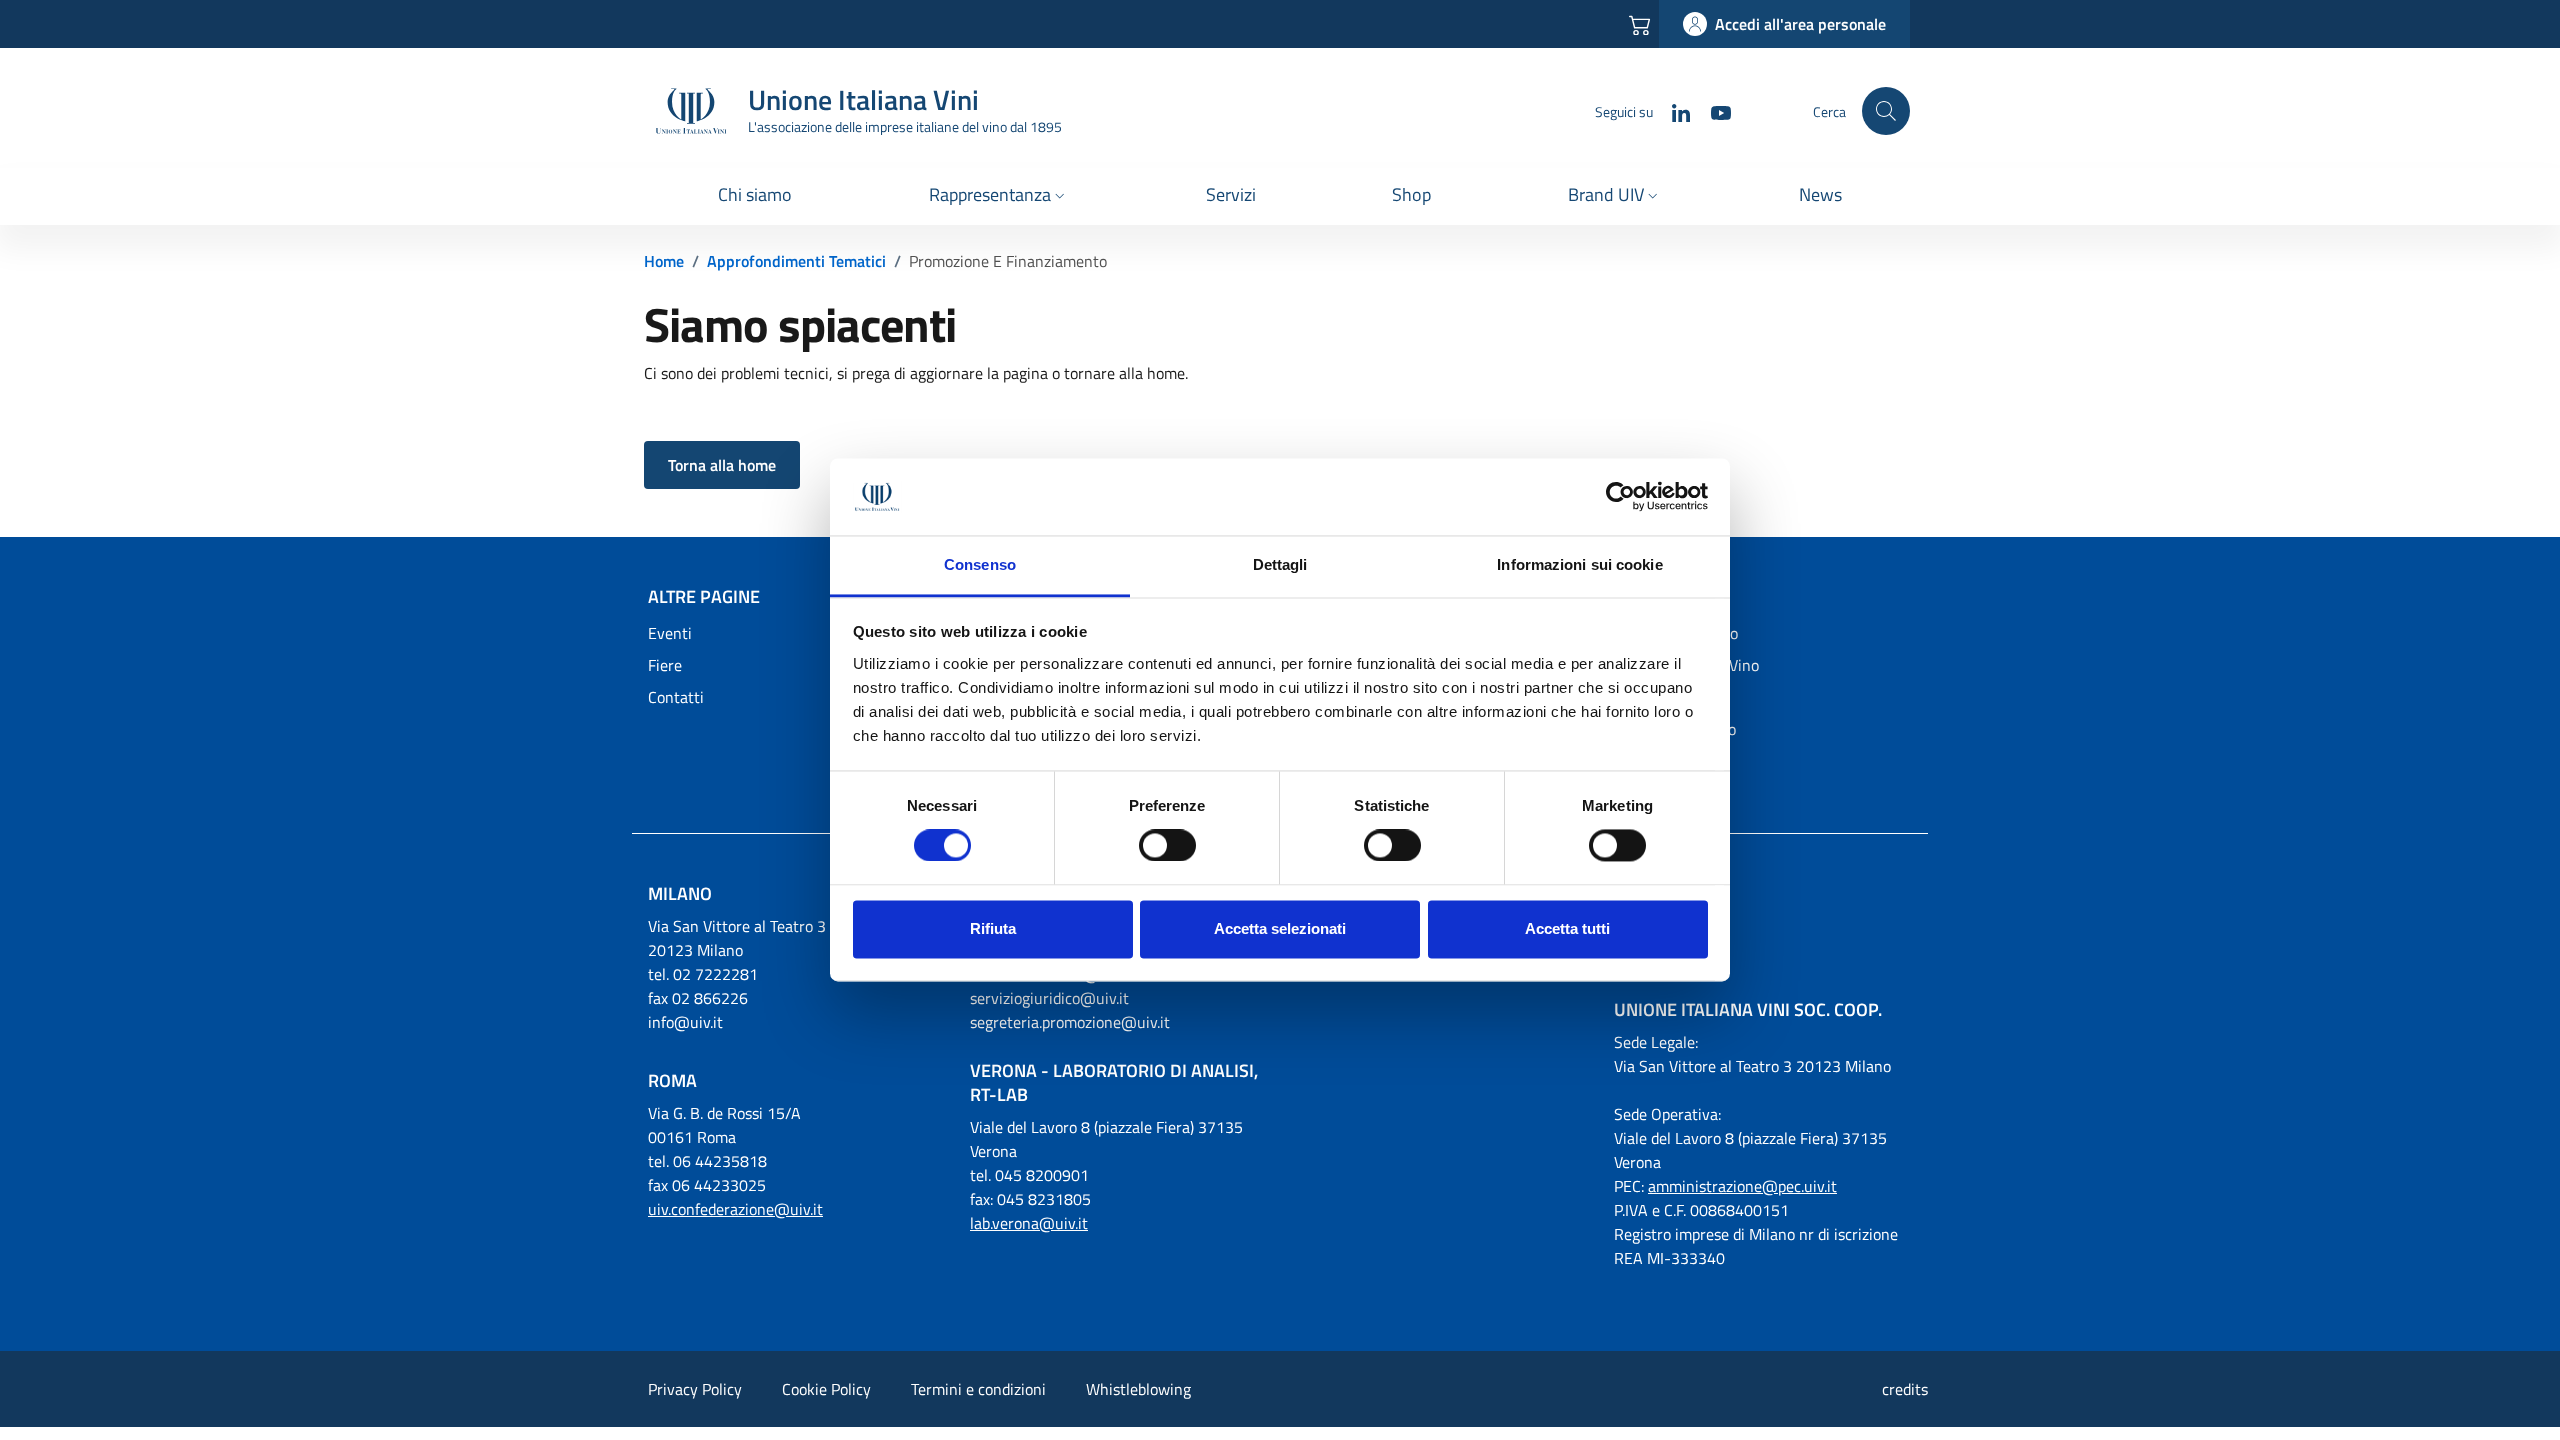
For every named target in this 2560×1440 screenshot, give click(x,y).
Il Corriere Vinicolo (1676, 633)
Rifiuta (993, 928)
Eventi (670, 633)
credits (1905, 1389)
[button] (999, 196)
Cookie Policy (826, 1389)
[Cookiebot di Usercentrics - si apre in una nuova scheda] (1620, 497)
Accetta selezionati (1280, 928)
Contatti (676, 697)
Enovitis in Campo (1675, 729)
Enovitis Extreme (1672, 761)
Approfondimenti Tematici (796, 261)
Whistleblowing (1138, 1389)
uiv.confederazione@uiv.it (735, 1209)
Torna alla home (722, 465)
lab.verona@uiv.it (1029, 1223)
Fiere (665, 665)
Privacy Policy (695, 1389)
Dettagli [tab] (1280, 564)
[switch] (1167, 846)
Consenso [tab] (980, 564)
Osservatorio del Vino (1686, 665)
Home (664, 261)
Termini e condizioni (978, 1389)
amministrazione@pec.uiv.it (1742, 1186)
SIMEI (1633, 697)
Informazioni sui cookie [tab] (1579, 564)
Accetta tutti (1567, 928)
